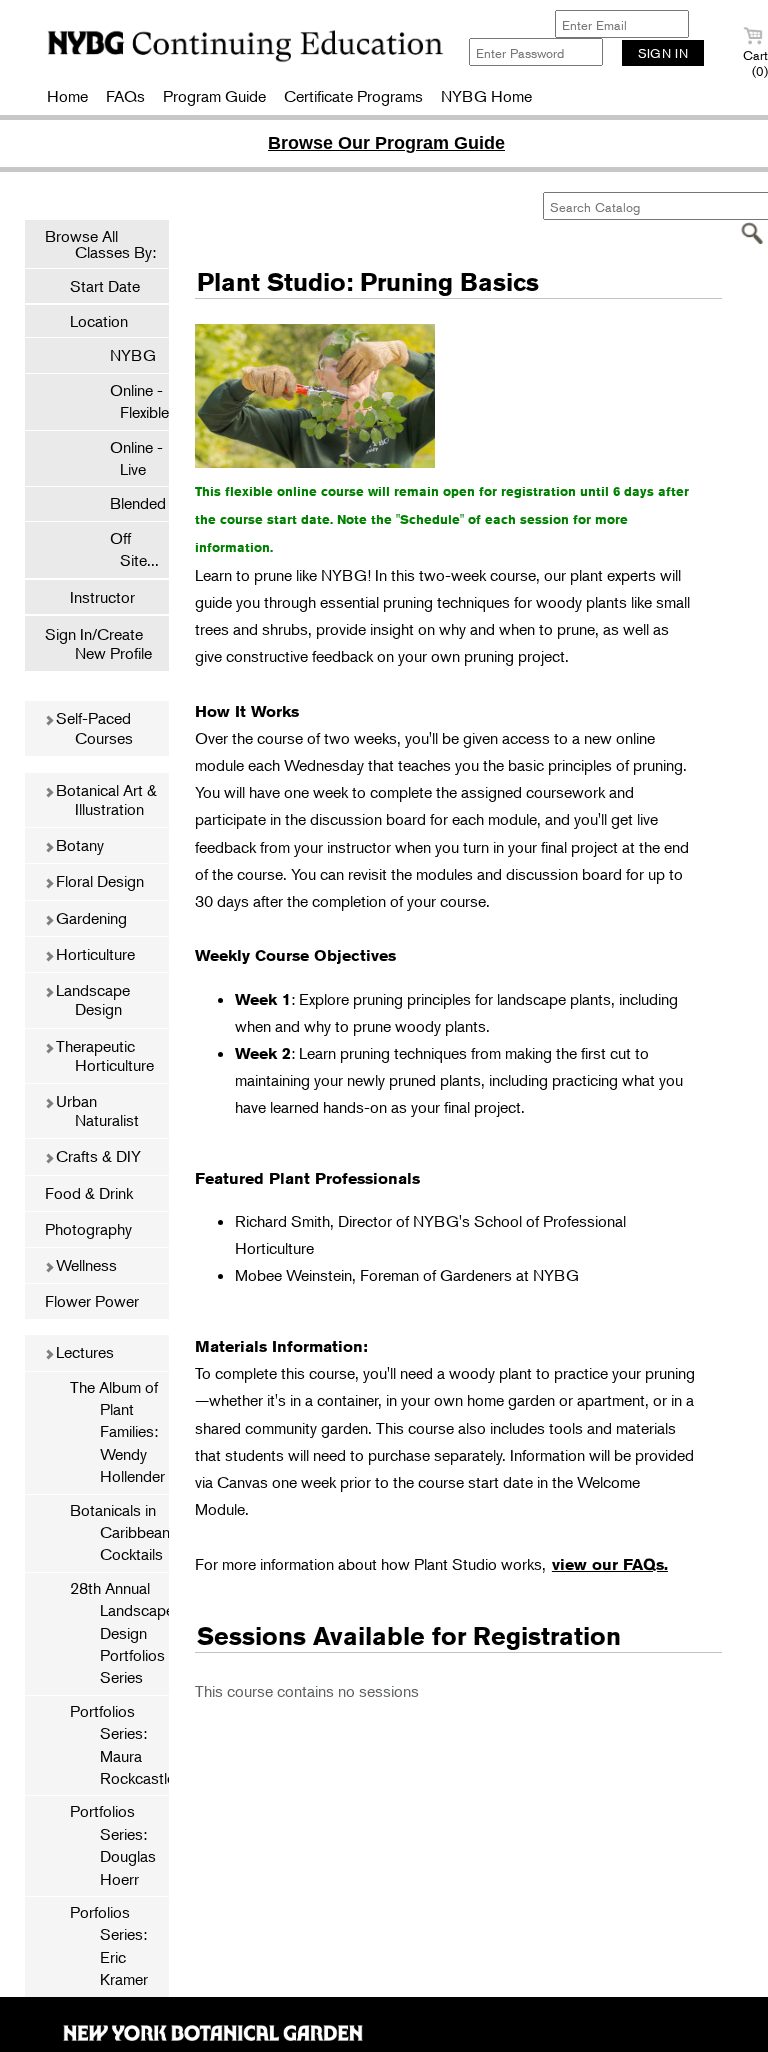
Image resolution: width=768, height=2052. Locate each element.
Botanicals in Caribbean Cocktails (119, 1532)
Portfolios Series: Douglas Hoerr (113, 1844)
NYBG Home (486, 96)
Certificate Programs (353, 96)
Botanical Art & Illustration (104, 799)
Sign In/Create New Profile (98, 643)
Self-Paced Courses (92, 727)
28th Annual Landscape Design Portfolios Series (119, 1633)
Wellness (84, 1265)
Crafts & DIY (96, 1156)
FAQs (125, 96)
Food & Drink (89, 1193)
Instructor (102, 597)
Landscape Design (91, 999)
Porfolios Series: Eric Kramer (109, 1945)
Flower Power (92, 1301)
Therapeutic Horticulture (103, 1055)
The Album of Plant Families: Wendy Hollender (117, 1432)
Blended (128, 503)
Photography (88, 1229)
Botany (78, 845)
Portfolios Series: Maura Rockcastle (119, 1744)
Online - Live (126, 458)
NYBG (123, 355)
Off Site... (124, 549)
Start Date (105, 286)
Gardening (89, 918)
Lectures (83, 1352)
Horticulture (93, 954)
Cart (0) (755, 63)
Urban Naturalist (95, 1110)
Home (67, 96)
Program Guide (214, 96)
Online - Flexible (129, 401)
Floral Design (98, 881)
